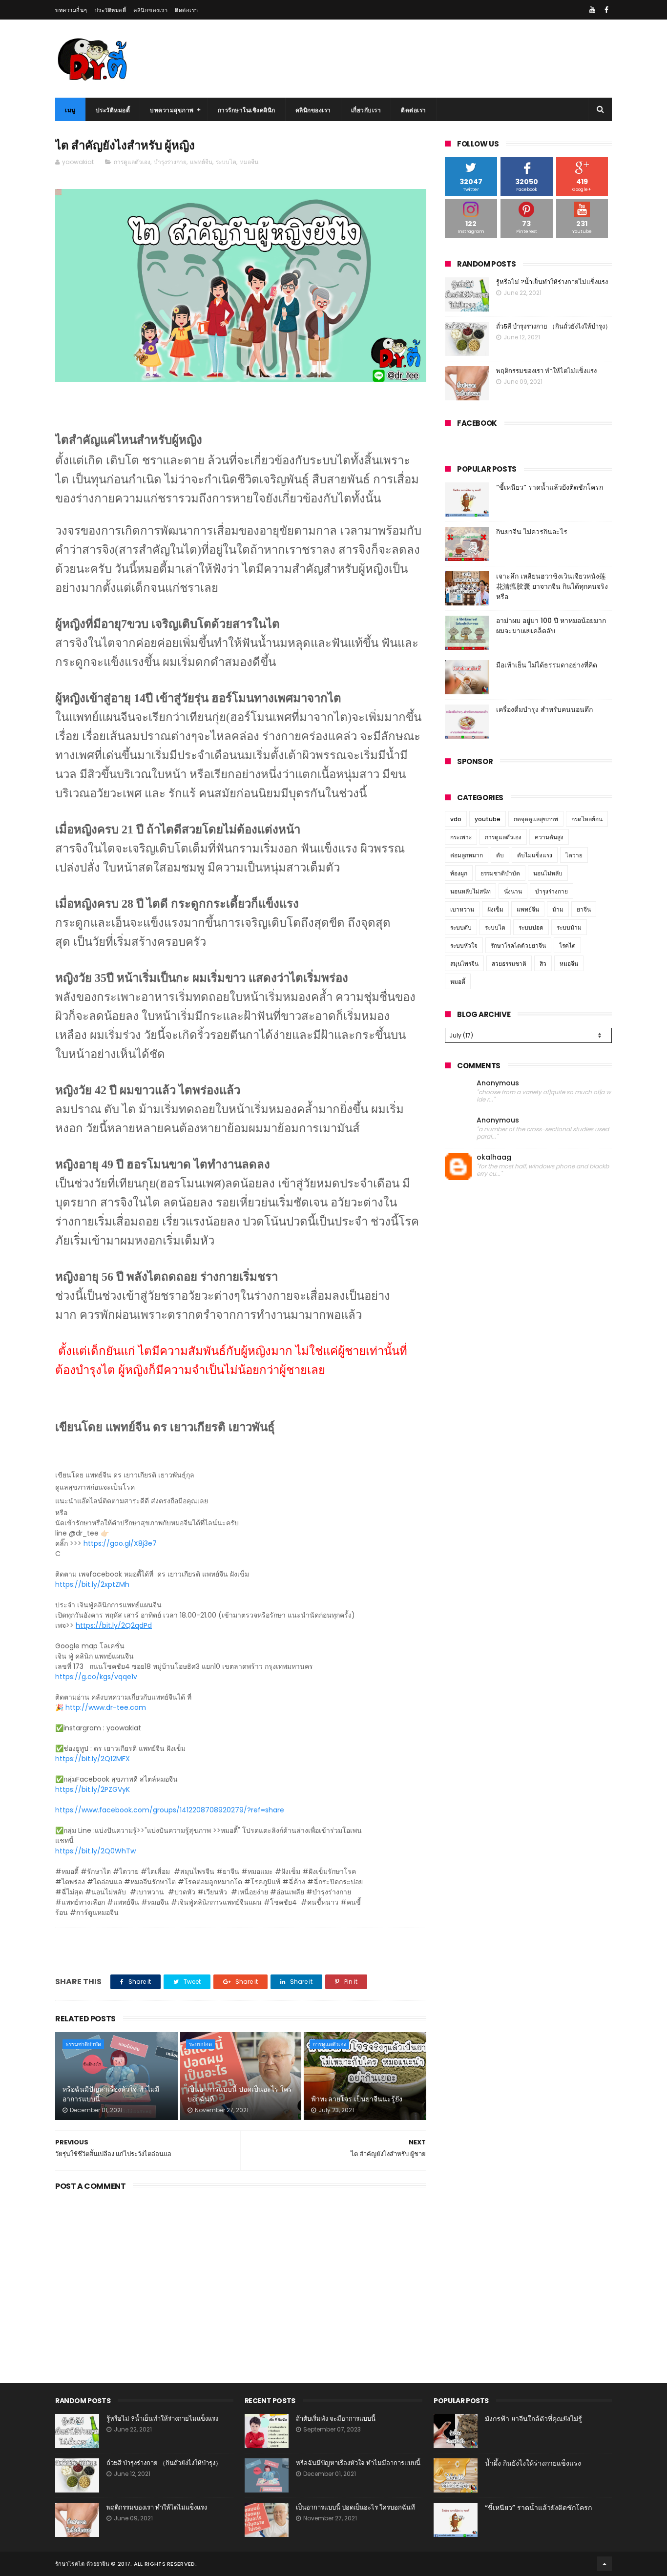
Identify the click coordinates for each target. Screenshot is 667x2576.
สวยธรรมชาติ (509, 964)
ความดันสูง (549, 837)
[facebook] (606, 10)
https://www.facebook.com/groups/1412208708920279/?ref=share (170, 1810)
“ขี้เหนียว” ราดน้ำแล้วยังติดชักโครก (550, 487)
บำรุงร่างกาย (170, 162)
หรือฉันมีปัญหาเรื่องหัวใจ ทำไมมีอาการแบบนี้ (111, 2094)
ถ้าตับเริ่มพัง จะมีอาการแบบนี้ (336, 2419)
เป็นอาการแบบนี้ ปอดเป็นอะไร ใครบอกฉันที (240, 2094)
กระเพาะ (461, 837)
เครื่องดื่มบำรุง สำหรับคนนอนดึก (544, 709)
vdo (456, 819)
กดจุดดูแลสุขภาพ (536, 819)
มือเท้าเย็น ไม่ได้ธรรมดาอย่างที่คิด (547, 665)
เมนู (70, 110)
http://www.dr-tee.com (106, 1707)
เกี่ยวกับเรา (366, 110)
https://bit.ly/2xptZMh (92, 1584)
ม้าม (558, 909)
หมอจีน (249, 162)
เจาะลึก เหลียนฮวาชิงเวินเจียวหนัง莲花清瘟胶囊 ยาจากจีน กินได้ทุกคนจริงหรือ (552, 586)
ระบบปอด (200, 2044)
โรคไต (567, 945)
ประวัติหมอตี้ (111, 10)
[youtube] (592, 10)
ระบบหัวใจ (464, 945)
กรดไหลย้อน (587, 819)
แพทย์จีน (201, 162)
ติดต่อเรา (187, 10)
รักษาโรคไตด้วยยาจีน (518, 945)
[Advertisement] (241, 2277)
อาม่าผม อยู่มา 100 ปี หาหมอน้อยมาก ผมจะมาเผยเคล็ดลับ (551, 626)
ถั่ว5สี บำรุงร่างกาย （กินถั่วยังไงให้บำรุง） (554, 326)
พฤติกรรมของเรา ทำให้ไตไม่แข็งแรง (546, 371)
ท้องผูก (459, 873)
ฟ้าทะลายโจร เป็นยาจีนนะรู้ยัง (357, 2099)
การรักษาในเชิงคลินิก (247, 110)
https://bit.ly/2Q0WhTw (95, 1851)
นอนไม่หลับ (548, 873)
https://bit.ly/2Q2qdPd (114, 1625)
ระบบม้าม (569, 927)
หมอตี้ (458, 982)
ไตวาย (574, 855)
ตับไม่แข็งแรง (535, 855)
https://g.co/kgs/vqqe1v (96, 1677)
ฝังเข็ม (495, 909)
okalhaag (494, 1157)
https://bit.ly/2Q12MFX (93, 1759)
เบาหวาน (462, 909)
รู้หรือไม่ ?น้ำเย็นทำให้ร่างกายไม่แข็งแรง (552, 282)
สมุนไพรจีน (464, 964)
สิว (543, 964)
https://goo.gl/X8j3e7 (120, 1543)
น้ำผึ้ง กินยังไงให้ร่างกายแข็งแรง (533, 2463)
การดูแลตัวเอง (132, 162)
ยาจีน (584, 909)
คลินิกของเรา (150, 10)
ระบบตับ (461, 927)
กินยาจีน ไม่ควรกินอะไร (532, 532)
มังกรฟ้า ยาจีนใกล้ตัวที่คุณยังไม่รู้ (533, 2419)
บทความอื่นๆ (71, 10)
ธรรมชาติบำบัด (83, 2044)
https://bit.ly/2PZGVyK (93, 1789)
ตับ (500, 855)
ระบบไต (226, 162)
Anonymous (498, 1083)
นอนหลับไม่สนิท (470, 891)
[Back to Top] (604, 2564)
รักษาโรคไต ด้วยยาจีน (82, 2564)
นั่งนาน (513, 891)
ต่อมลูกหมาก (467, 855)
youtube (488, 819)
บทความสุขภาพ (172, 110)
